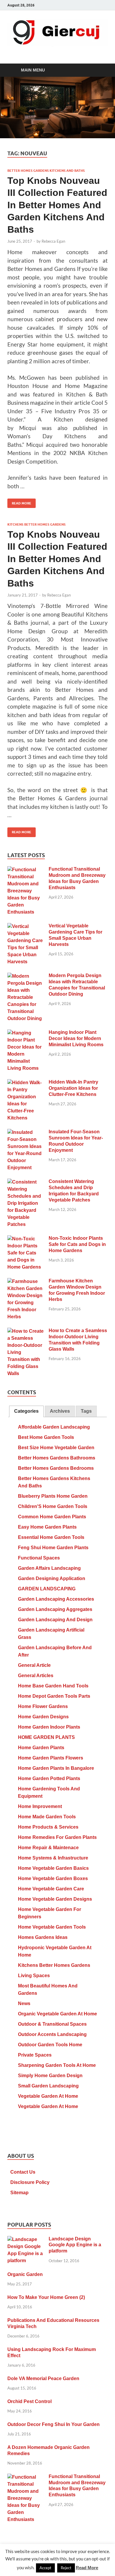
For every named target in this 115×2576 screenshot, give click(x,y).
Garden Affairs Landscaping (49, 1568)
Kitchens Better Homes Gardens (36, 524)
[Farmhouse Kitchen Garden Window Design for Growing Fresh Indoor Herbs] (26, 1282)
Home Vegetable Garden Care (51, 1889)
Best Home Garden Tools (46, 1437)
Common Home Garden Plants (52, 1517)
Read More (19, 502)
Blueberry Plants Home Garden (53, 1496)
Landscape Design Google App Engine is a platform (75, 2245)
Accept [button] (45, 2568)
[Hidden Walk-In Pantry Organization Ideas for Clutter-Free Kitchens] (26, 1083)
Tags (86, 1411)
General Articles (36, 1676)
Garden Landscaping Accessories (56, 1599)
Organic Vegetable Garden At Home (57, 2014)
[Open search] (100, 70)
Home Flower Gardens (43, 1706)
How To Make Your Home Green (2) (46, 2297)
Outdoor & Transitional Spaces (52, 2024)
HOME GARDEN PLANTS (46, 1737)
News (24, 2003)
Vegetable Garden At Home (48, 2096)
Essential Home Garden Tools (51, 1537)
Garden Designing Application (52, 1578)
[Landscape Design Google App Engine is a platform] (26, 2240)
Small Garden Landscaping (48, 2086)
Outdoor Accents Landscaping (52, 2034)
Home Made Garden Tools (47, 1817)
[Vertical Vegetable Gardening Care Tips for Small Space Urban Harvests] (26, 927)
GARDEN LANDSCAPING (47, 1589)
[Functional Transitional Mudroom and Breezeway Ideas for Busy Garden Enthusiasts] (26, 870)
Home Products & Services (48, 1827)
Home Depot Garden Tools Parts (54, 1696)
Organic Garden (25, 2274)
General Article (34, 1665)
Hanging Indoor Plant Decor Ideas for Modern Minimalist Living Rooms (76, 1038)
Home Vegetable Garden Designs (55, 1899)
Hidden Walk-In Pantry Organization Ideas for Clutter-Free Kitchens (73, 1088)
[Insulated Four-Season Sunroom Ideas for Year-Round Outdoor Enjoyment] (26, 1133)
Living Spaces (34, 1976)
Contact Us (23, 2172)
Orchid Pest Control (29, 2401)
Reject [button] (66, 2568)
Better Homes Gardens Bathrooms (57, 1458)
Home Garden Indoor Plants (49, 1727)
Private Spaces (35, 2055)
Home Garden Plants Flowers (51, 1758)
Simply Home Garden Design (50, 2076)
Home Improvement (40, 1806)
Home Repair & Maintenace (48, 1848)
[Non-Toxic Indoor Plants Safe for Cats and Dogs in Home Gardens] (26, 1239)
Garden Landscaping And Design (55, 1620)
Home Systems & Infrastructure (53, 1858)
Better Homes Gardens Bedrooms (56, 1468)
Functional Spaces (39, 1558)
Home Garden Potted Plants (49, 1778)
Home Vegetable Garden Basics (53, 1868)
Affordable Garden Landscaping (54, 1427)
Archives (60, 1411)
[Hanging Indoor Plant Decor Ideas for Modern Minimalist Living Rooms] (26, 1033)
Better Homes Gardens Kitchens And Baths (46, 171)
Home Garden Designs (43, 1717)
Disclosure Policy (30, 2182)
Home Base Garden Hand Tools (53, 1686)
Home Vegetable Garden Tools (52, 1927)
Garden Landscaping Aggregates (55, 1609)
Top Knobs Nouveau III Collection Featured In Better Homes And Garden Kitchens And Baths (57, 205)
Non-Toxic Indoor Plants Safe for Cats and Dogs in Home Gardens (77, 1244)
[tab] (26, 1411)
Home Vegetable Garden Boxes (53, 1878)
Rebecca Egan (53, 241)
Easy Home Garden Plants (47, 1527)
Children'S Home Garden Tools (53, 1506)
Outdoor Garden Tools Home (50, 2045)
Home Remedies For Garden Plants (57, 1837)
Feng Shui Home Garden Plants (53, 1548)
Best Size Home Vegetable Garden (56, 1448)
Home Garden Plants (41, 1748)
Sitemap (19, 2193)
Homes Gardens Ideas (43, 1937)
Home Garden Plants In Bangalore (56, 1768)
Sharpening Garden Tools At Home (57, 2065)
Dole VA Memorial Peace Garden (43, 2378)
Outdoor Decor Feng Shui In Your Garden (54, 2424)
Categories (26, 1411)
